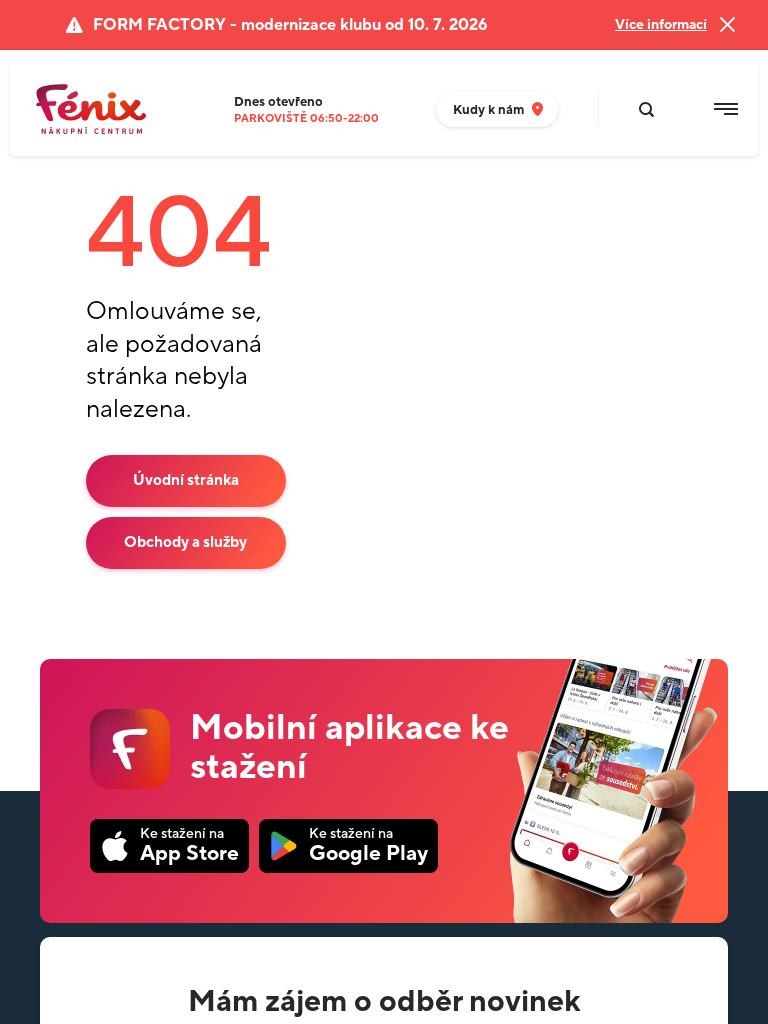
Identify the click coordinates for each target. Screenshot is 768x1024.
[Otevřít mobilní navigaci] (726, 109)
